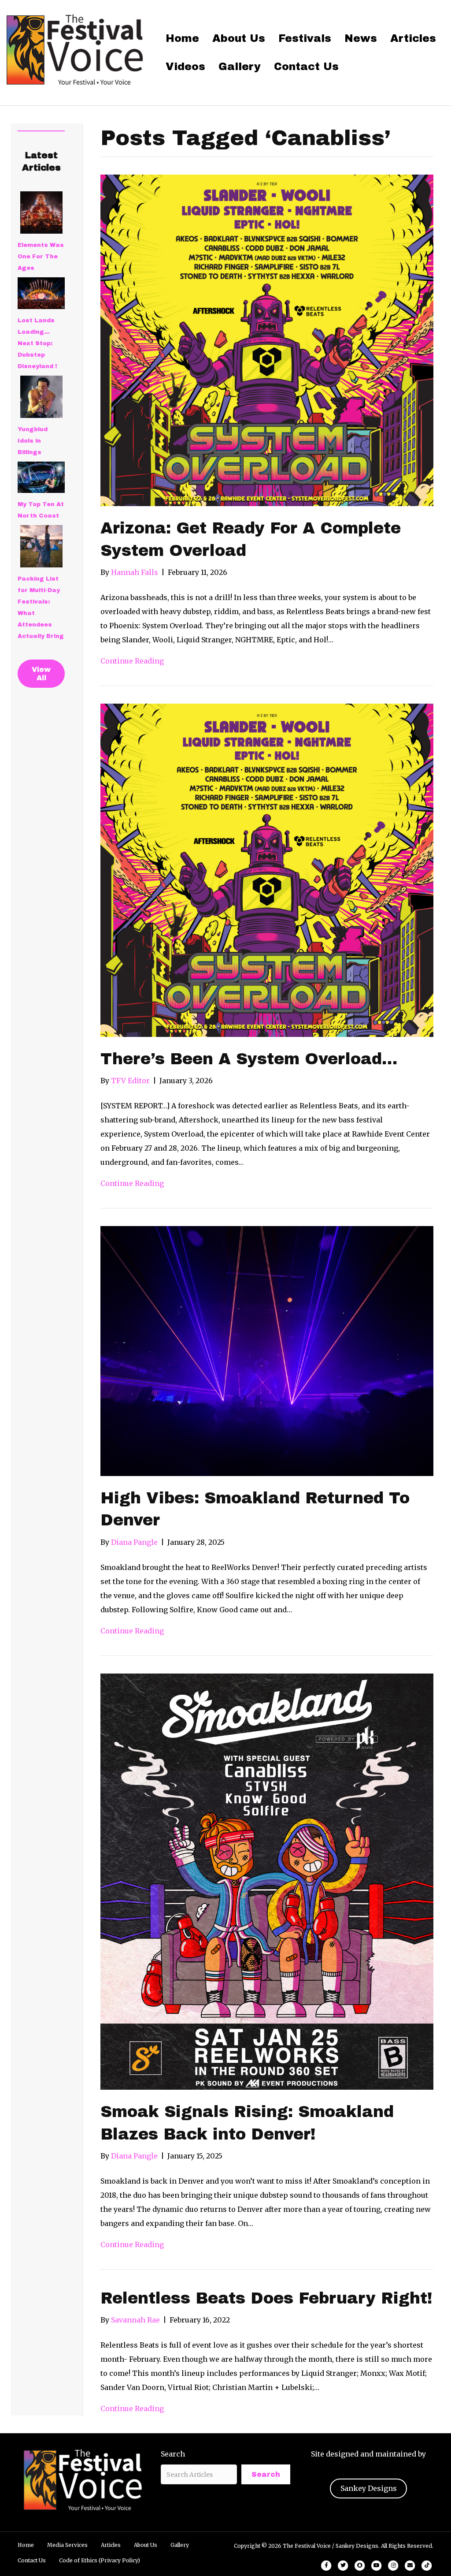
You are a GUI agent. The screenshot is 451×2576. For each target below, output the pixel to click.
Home (182, 38)
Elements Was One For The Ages (41, 257)
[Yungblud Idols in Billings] (41, 397)
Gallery (240, 67)
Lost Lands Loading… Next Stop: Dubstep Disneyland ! (37, 343)
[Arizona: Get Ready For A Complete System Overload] (267, 340)
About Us (239, 38)
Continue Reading (132, 661)
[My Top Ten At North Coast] (41, 477)
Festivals (305, 38)
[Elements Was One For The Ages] (41, 212)
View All (41, 674)
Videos (185, 67)
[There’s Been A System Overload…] (267, 869)
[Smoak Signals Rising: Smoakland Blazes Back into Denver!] (267, 1881)
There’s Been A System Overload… (249, 1059)
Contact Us (306, 67)
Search (173, 2454)
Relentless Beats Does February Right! (266, 2298)
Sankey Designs (369, 2488)
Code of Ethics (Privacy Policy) (100, 2560)
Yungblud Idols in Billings (33, 441)
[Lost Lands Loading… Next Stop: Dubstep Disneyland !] (41, 293)
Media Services (67, 2545)
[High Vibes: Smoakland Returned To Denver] (267, 1350)
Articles (413, 38)
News (361, 38)
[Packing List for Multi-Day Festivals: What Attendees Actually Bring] (41, 546)
